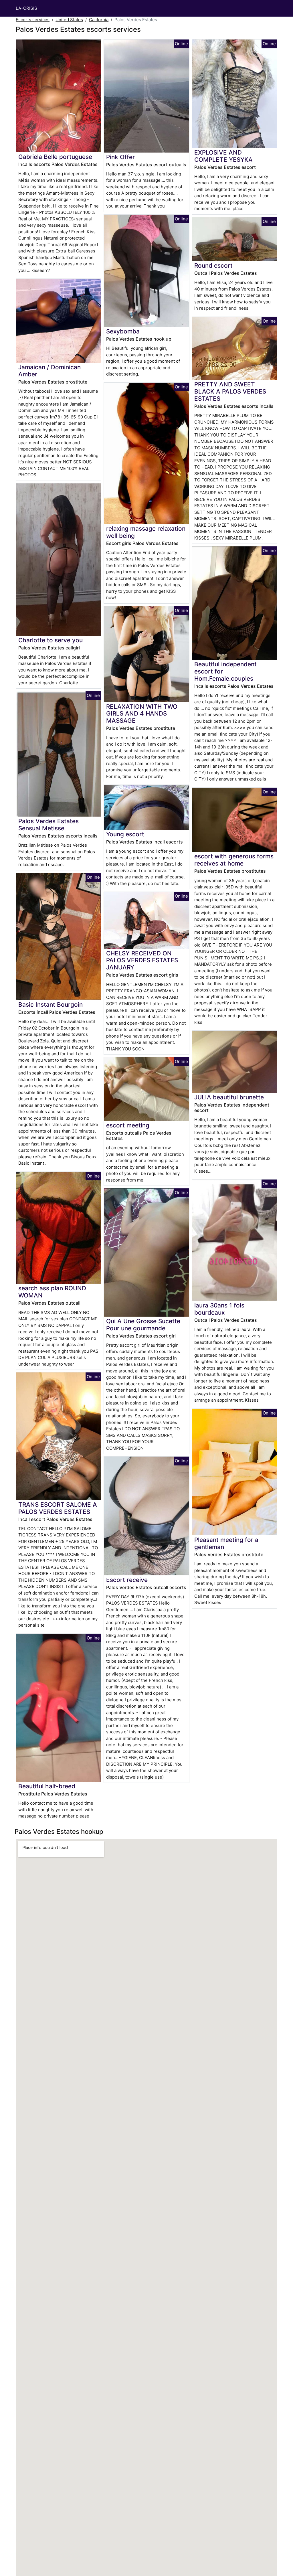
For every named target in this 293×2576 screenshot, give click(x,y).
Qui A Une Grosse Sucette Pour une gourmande (143, 1325)
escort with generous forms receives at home (234, 860)
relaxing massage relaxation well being (146, 532)
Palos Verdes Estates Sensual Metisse (48, 825)
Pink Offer (120, 157)
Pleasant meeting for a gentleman (226, 1543)
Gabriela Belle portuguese (55, 157)
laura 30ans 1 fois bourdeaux (219, 1309)
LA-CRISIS (26, 8)
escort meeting (128, 1125)
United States (69, 20)
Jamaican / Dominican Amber (50, 371)
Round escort (213, 265)
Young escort (125, 834)
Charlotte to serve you (51, 640)
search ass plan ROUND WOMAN (52, 1292)
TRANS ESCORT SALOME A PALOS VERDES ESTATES (58, 1508)
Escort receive (127, 1580)
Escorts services (33, 20)
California (99, 20)
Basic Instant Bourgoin (51, 1004)
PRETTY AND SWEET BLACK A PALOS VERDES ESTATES (230, 391)
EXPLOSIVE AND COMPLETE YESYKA (223, 156)
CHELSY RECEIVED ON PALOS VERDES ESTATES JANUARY (142, 960)
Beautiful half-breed (47, 1786)
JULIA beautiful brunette (229, 1097)
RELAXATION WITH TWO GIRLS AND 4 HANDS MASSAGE (142, 714)
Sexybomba (123, 331)
